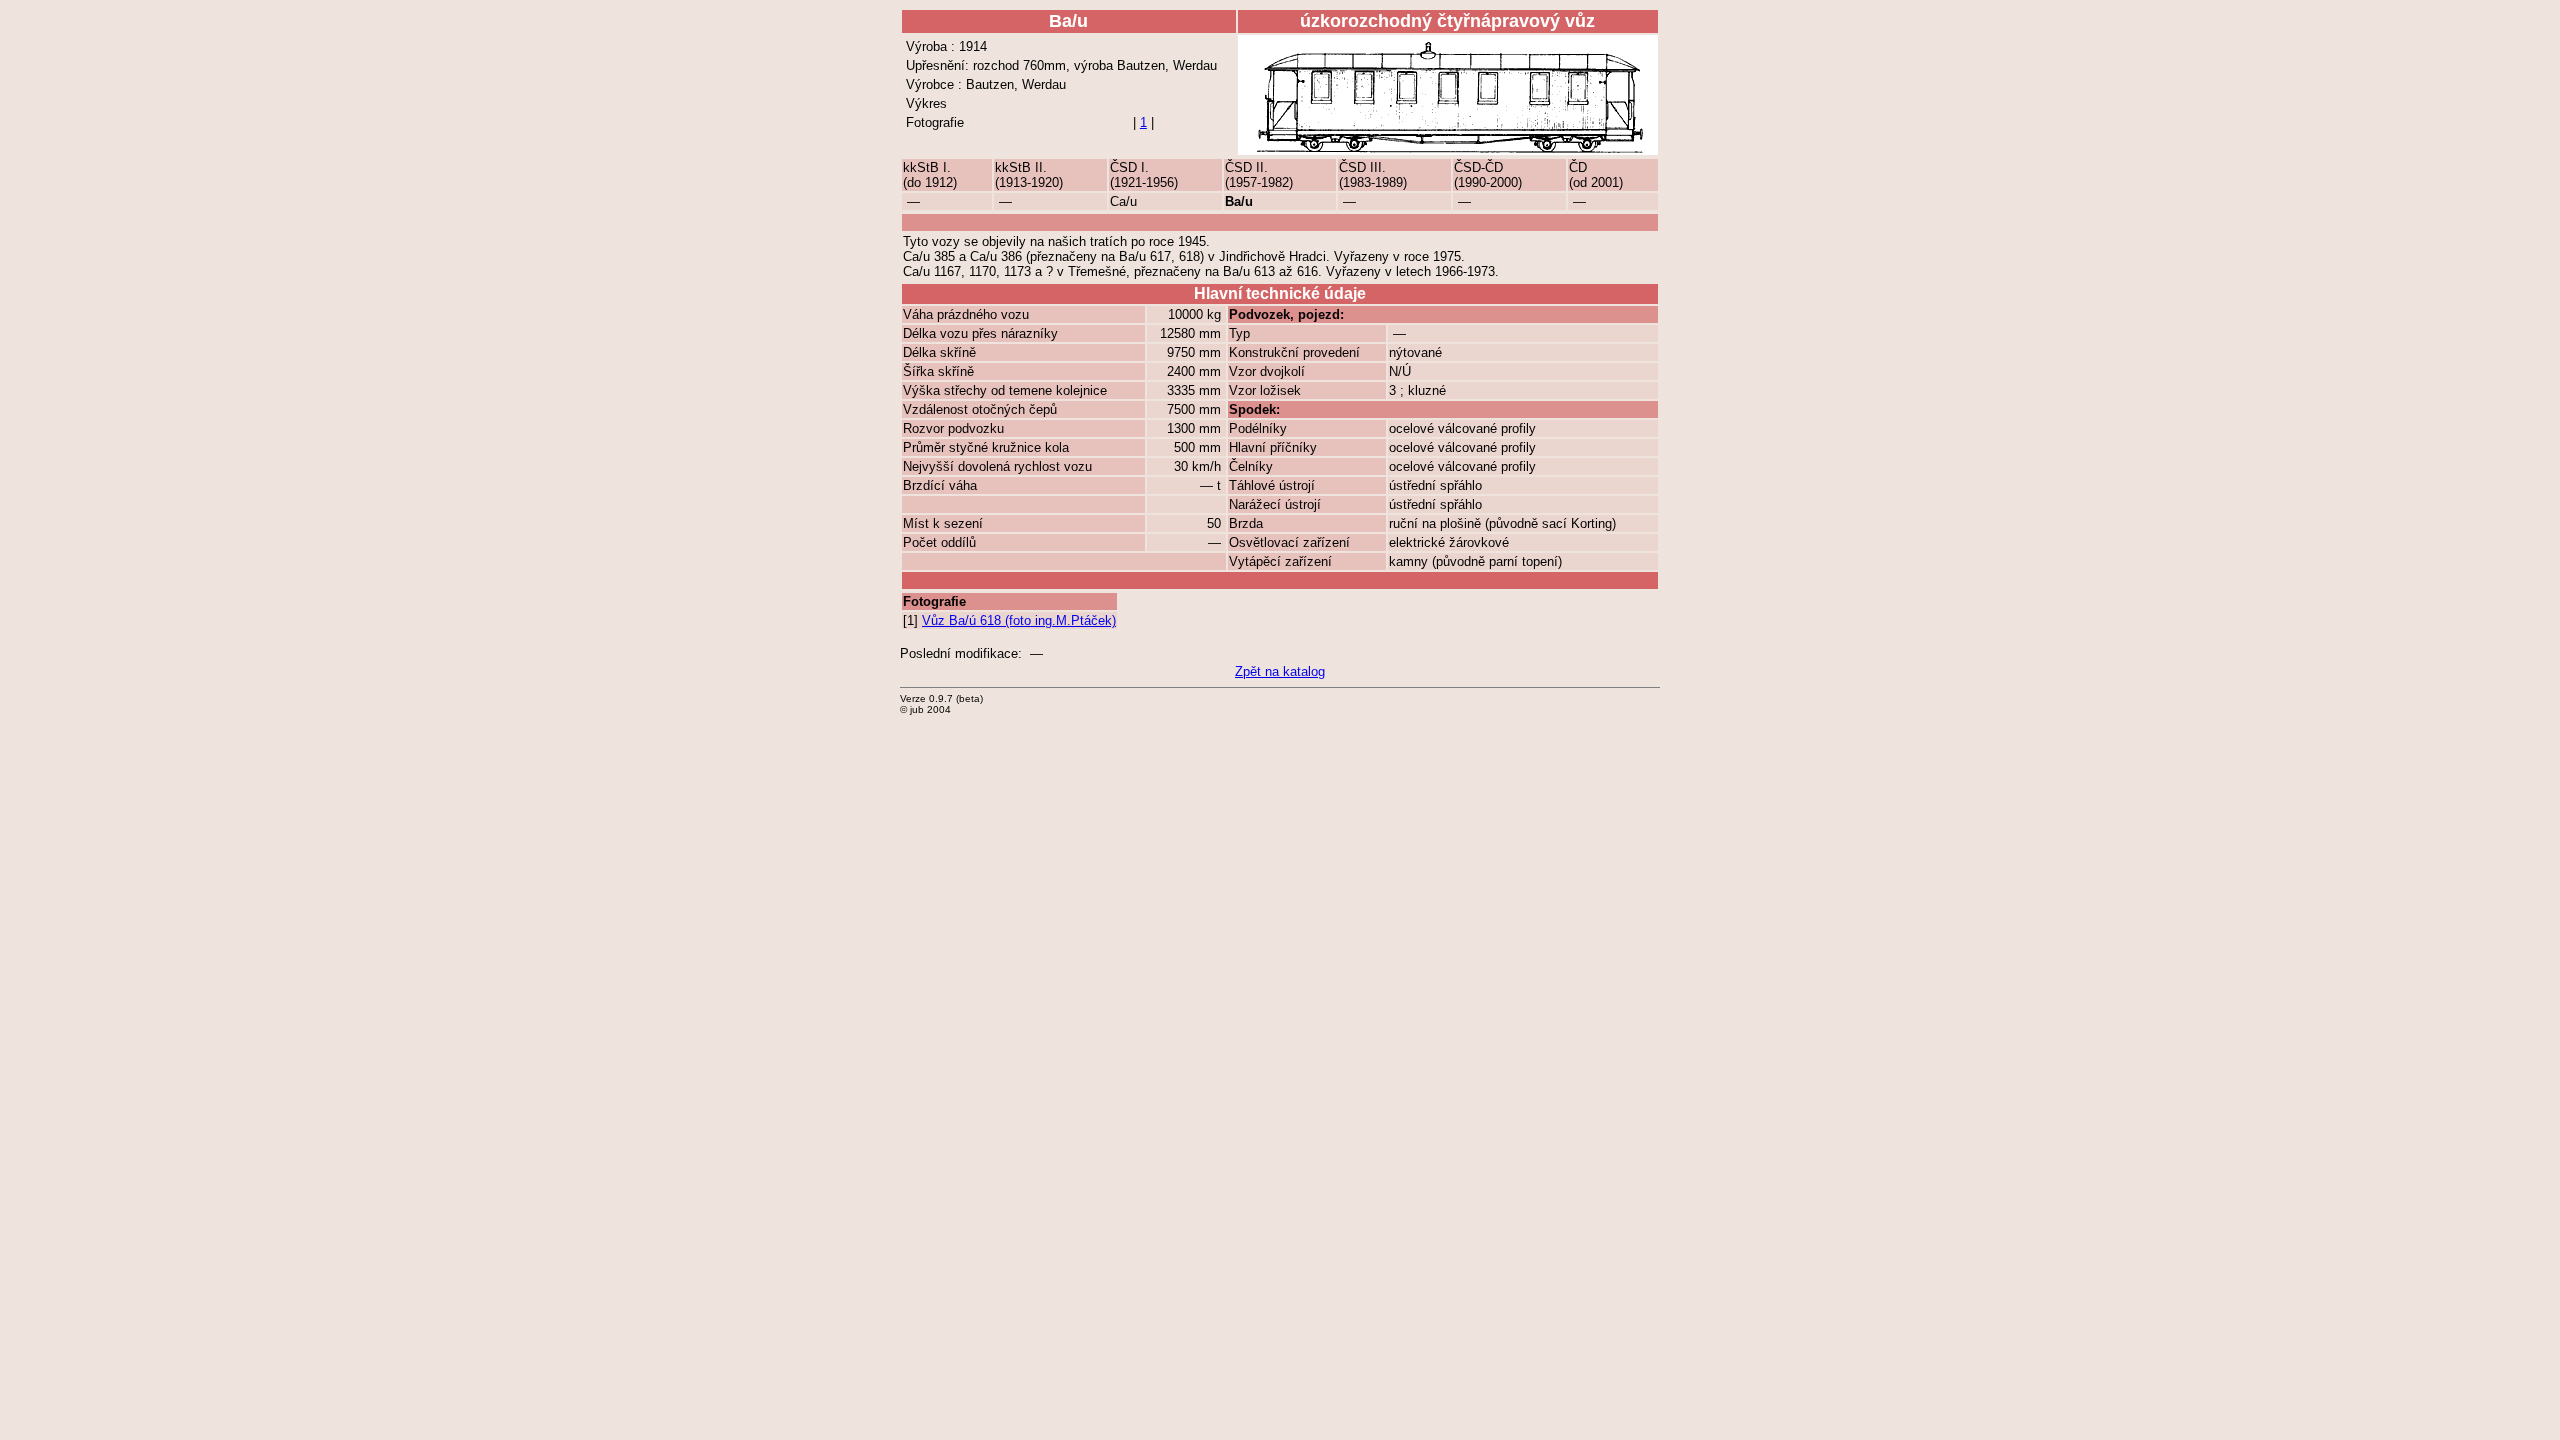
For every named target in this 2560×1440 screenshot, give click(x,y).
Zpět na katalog (1280, 671)
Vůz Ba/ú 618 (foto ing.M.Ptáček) (1019, 620)
